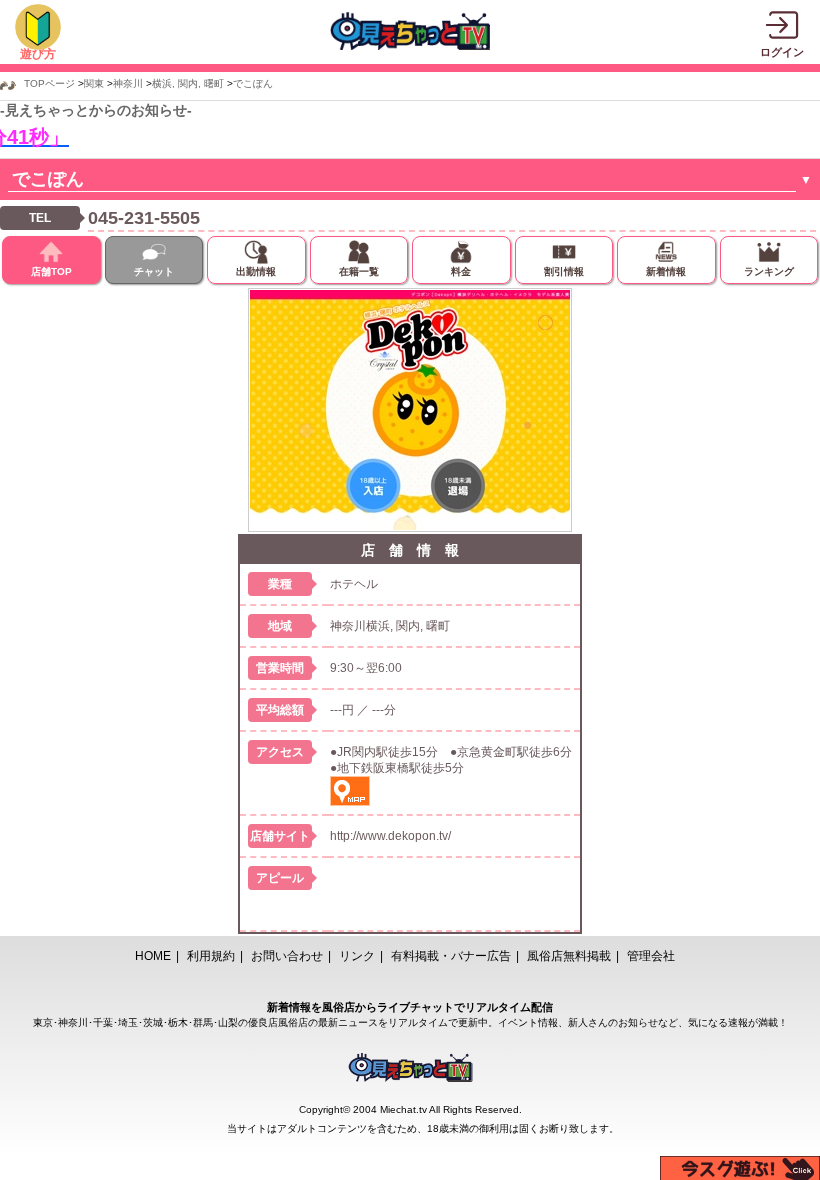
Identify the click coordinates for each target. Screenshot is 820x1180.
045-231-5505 (144, 218)
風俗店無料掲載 (569, 956)
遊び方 (38, 54)
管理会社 (651, 956)
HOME (153, 956)
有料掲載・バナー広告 (451, 956)
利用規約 (211, 956)
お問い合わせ (287, 956)
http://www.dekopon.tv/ (390, 836)
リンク (357, 956)
